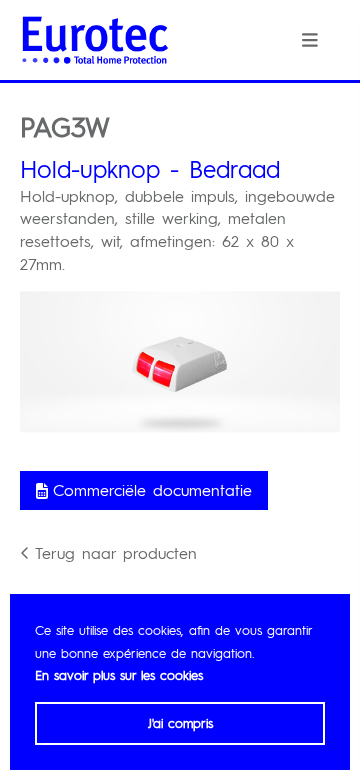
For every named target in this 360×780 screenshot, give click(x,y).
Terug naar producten (116, 552)
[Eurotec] (95, 40)
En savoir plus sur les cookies (119, 674)
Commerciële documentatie (152, 489)
